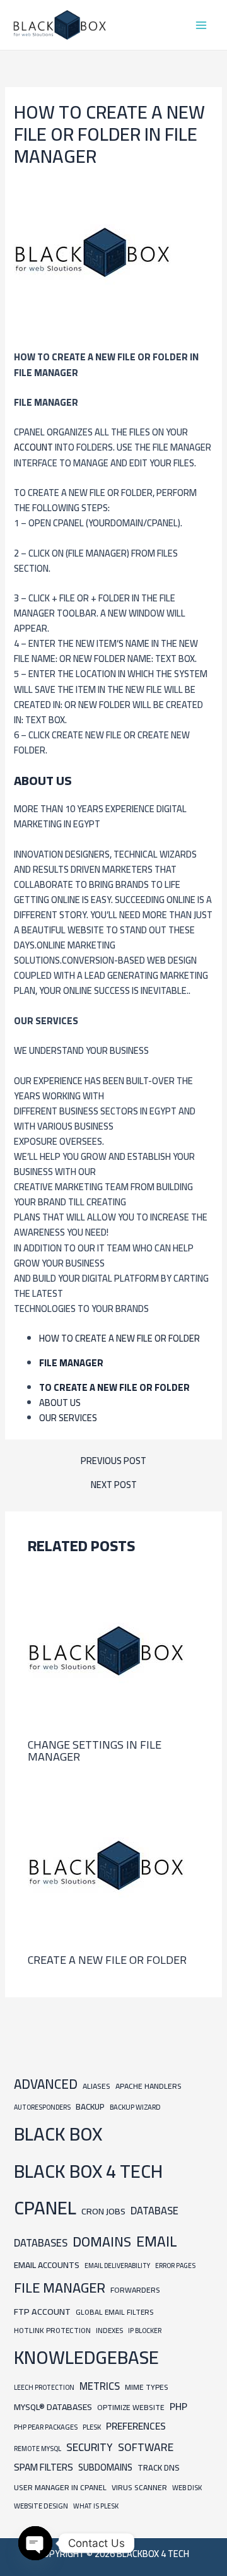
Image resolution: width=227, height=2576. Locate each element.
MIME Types (147, 2387)
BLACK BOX (58, 2134)
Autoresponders (42, 2107)
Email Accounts (47, 2265)
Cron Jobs (103, 2211)
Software (146, 2447)
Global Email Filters (114, 2312)
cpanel (45, 2208)
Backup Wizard (135, 2107)
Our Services (68, 1418)
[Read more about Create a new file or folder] (107, 1864)
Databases (41, 2243)
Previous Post (113, 1461)
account (34, 447)
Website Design (41, 2506)
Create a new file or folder (107, 1959)
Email (157, 2241)
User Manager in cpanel (60, 2487)
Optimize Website (131, 2407)
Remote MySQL (38, 2449)
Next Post (114, 1485)
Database (154, 2211)
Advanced (46, 2084)
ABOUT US (60, 1403)
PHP (178, 2407)
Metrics (100, 2386)
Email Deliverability (117, 2266)
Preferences (136, 2426)
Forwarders (135, 2290)
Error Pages (175, 2266)
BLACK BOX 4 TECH (88, 2171)
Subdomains (105, 2467)
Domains (102, 2242)
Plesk (92, 2427)
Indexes (109, 2330)
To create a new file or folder (114, 1387)
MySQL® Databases (53, 2407)
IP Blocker (145, 2331)
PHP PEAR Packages (46, 2427)
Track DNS (159, 2467)
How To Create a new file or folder (119, 1338)
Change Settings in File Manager (95, 1750)
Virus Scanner (139, 2487)
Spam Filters (44, 2467)
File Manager (71, 1363)
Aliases (96, 2086)
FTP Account (42, 2311)
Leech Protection (44, 2387)
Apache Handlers (148, 2086)
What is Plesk (96, 2506)
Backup (90, 2107)
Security (90, 2447)
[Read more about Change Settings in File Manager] (107, 1649)
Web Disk (187, 2487)
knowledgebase (86, 2357)
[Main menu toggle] (201, 25)
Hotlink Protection (52, 2331)
